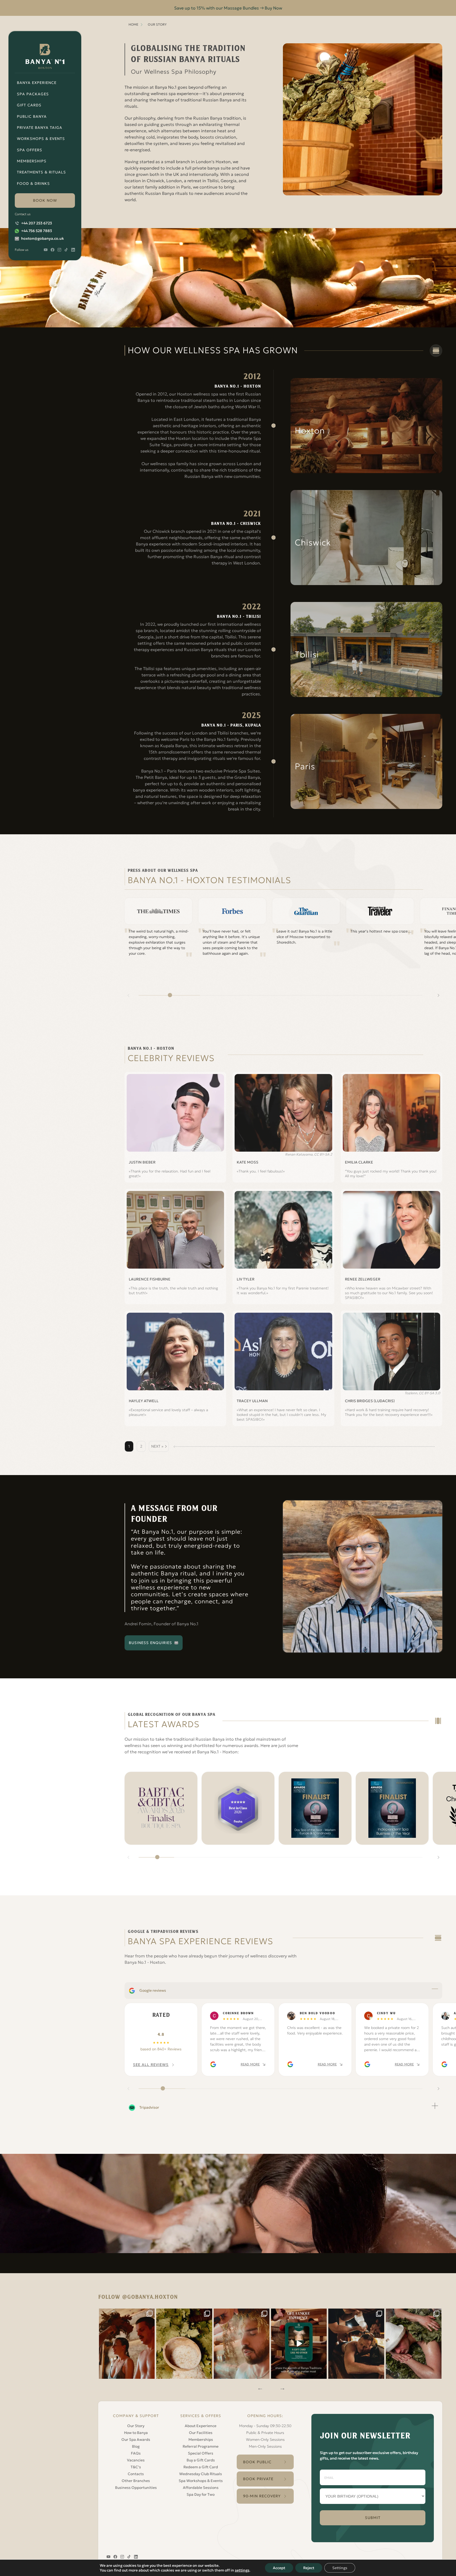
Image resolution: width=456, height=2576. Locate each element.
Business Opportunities (136, 2488)
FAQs (136, 2453)
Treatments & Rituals (41, 172)
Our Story (136, 2426)
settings (242, 2570)
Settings (340, 2568)
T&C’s (136, 2467)
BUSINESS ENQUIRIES (150, 1643)
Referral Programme (201, 2446)
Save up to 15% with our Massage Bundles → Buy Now (228, 8)
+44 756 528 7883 (37, 231)
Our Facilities (201, 2433)
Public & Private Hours (265, 2433)
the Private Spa (246, 438)
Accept (279, 2568)
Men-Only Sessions (265, 2446)
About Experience (201, 2426)
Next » (157, 1446)
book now (45, 200)
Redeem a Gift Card (201, 2467)
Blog (136, 2446)
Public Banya (32, 116)
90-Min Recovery (262, 2496)
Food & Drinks (33, 183)
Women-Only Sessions (265, 2440)
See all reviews (151, 2065)
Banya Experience (37, 83)
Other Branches (136, 2481)
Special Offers (201, 2453)
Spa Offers (30, 150)
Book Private (258, 2479)
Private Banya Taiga (40, 128)
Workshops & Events (41, 139)
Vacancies (136, 2460)
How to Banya (136, 2433)
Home (133, 24)
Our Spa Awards (136, 2440)
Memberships (32, 161)
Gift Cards (29, 105)
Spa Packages (33, 94)
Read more (250, 2064)
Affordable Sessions (201, 2488)
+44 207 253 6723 (37, 223)
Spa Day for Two (201, 2494)
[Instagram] (127, 2344)
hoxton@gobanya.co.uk (42, 238)
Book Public (257, 2462)
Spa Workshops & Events (201, 2481)
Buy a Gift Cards (201, 2460)
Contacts (136, 2474)
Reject (309, 2568)
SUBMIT (373, 2518)
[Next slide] (438, 995)
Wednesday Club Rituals (201, 2474)
